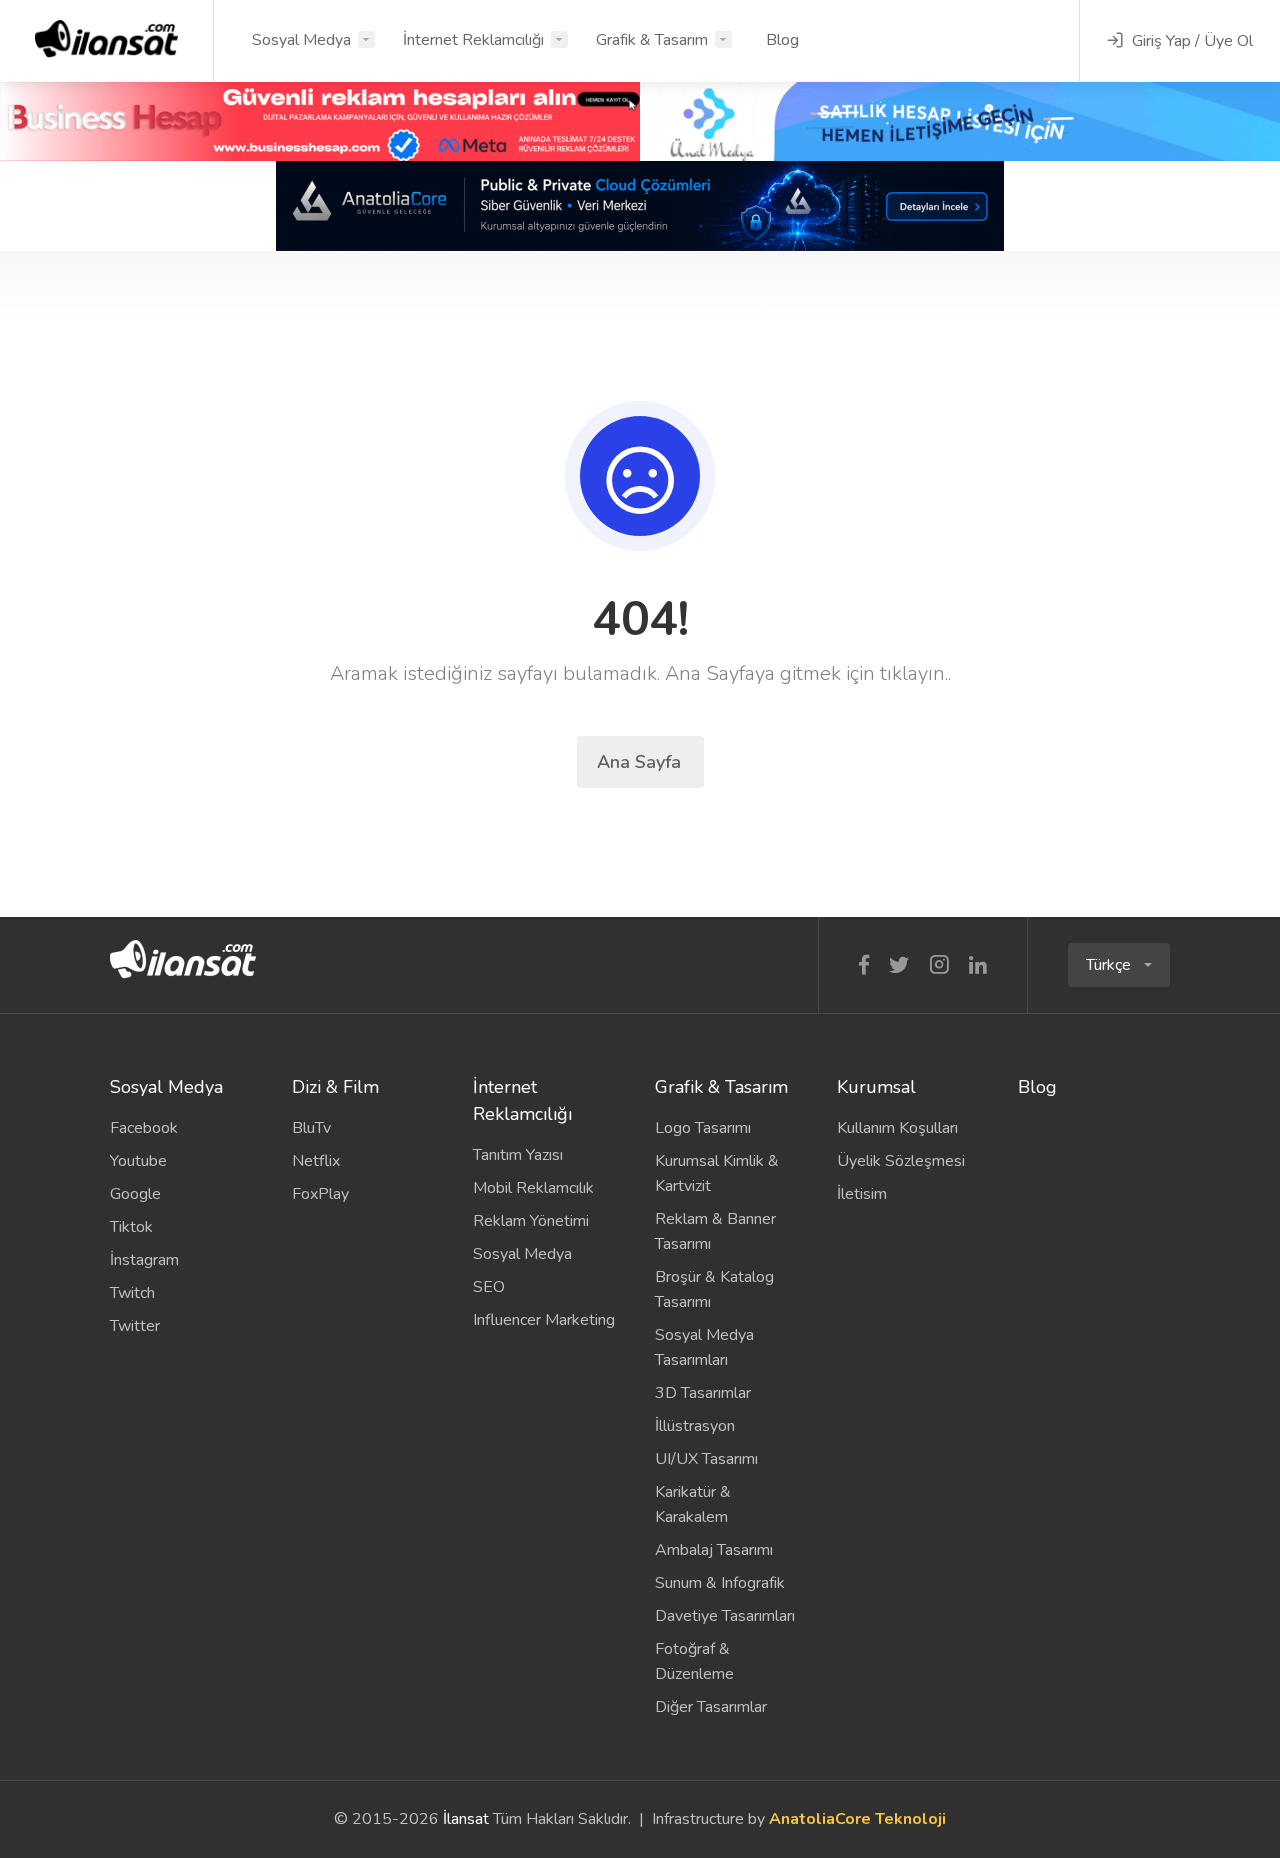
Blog (782, 40)
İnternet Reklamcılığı (473, 40)
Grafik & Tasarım (652, 40)
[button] (1119, 965)
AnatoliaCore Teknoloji (857, 1819)
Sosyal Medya (301, 40)
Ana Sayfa (641, 762)
